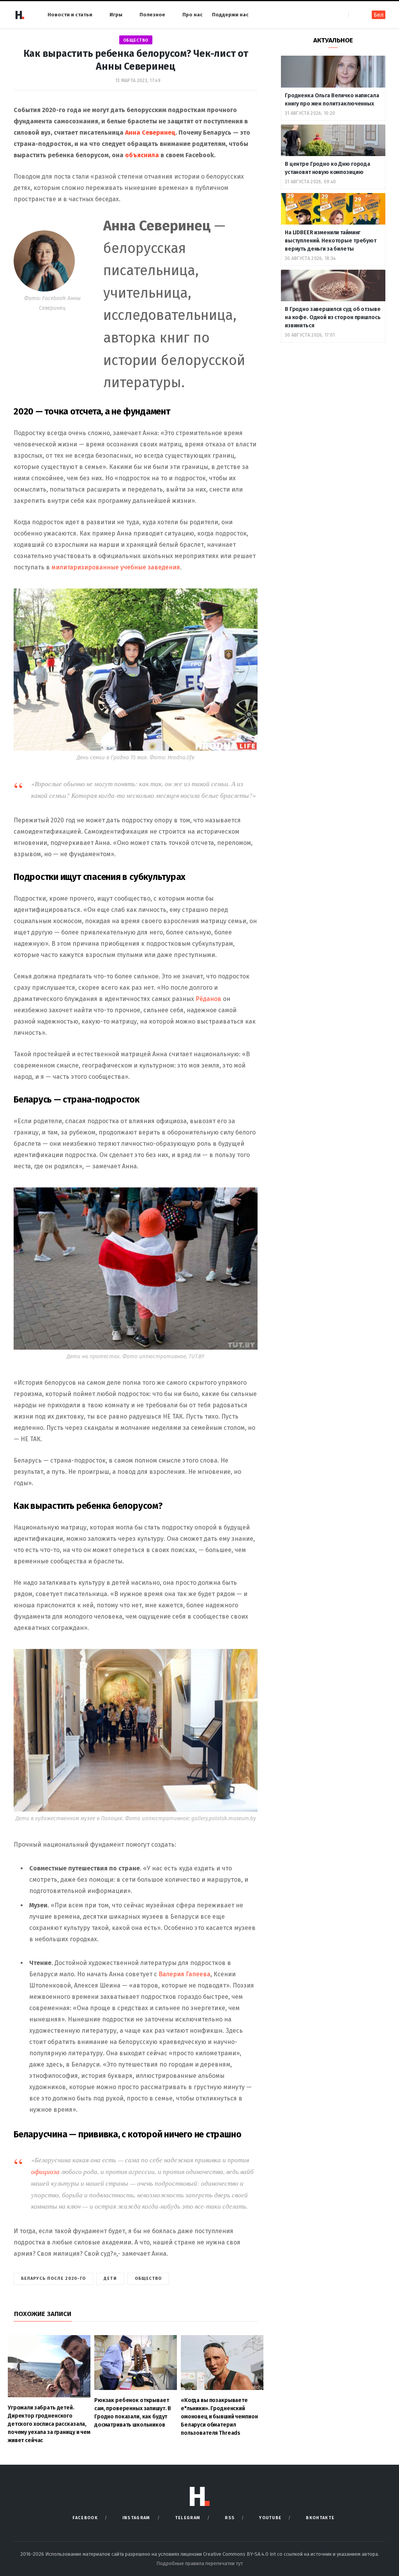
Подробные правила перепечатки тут (199, 2563)
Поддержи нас (230, 15)
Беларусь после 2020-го (53, 2278)
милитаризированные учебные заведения (116, 567)
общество (136, 40)
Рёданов (209, 999)
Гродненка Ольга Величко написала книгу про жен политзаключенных (332, 100)
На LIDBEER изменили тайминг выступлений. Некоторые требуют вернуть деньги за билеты (331, 241)
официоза (46, 2171)
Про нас (192, 15)
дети (110, 2278)
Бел (379, 15)
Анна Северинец (150, 133)
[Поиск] (355, 15)
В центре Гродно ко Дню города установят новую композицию (327, 168)
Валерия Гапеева (184, 1974)
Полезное (152, 15)
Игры (116, 15)
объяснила (143, 155)
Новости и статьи (70, 15)
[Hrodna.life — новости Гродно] (19, 15)
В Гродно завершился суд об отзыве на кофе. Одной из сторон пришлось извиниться (333, 317)
